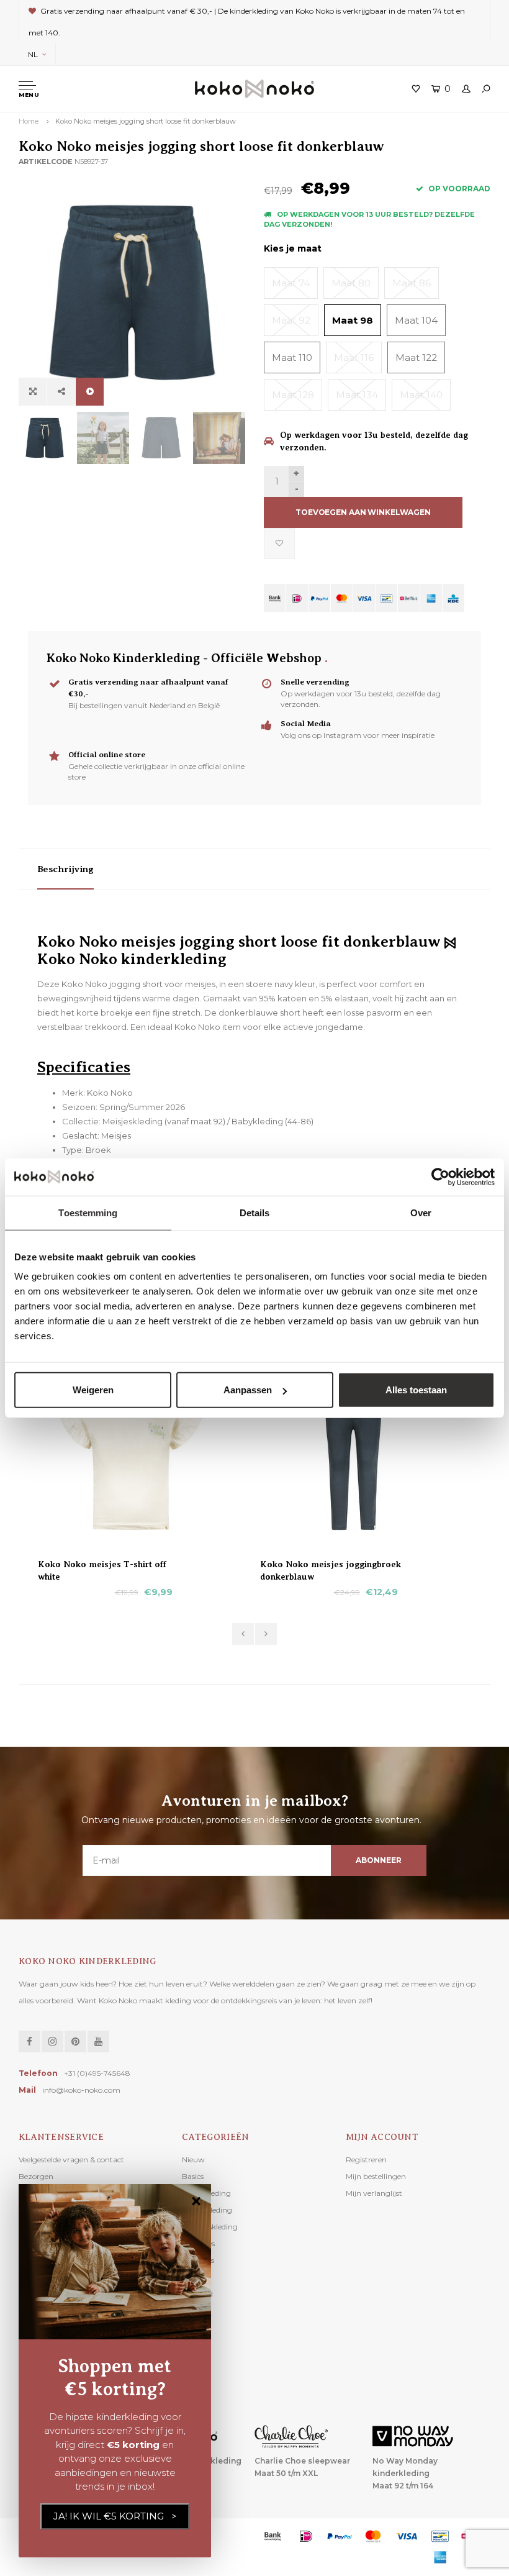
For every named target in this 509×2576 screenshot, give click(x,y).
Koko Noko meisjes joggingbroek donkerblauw (331, 1565)
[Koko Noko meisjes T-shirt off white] (143, 1455)
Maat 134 (357, 395)
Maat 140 (421, 395)
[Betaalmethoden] (275, 598)
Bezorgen (36, 2176)
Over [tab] (421, 1212)
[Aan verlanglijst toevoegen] (279, 544)
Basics (193, 2176)
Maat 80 (351, 283)
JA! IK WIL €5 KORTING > (115, 2516)
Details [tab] (255, 1212)
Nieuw (193, 2160)
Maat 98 (353, 320)
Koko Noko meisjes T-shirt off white (102, 1565)
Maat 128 (293, 395)
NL (33, 54)
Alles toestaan (416, 1390)
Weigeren (93, 1390)
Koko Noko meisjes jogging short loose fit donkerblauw (146, 121)
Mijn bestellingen (376, 2176)
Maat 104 (416, 320)
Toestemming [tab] (88, 1212)
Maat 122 (416, 357)
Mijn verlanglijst (374, 2193)
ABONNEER (378, 1860)
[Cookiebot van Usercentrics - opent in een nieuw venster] (440, 1176)
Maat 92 (291, 320)
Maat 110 (292, 357)
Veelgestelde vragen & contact (71, 2160)
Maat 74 (291, 283)
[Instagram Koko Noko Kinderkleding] (52, 2041)
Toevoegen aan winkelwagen (363, 512)
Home (29, 121)
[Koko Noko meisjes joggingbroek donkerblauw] (366, 1455)
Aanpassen (248, 1390)
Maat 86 (412, 283)
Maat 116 (354, 357)
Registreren (366, 2160)
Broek (98, 1150)
